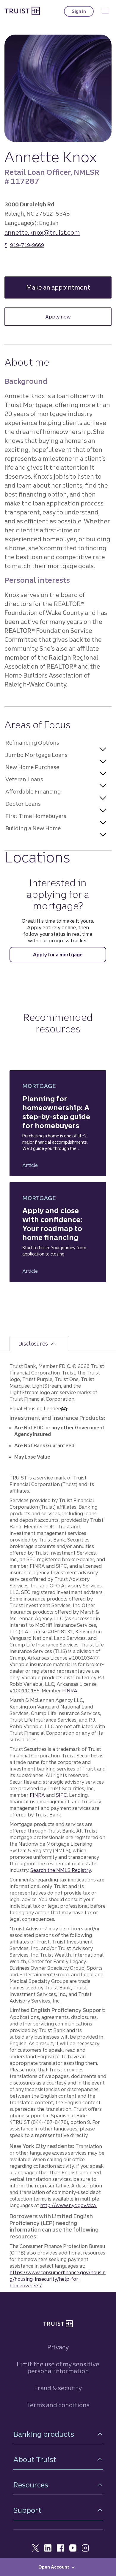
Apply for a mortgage (58, 955)
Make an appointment (69, 287)
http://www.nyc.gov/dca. (68, 2205)
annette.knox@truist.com (42, 232)
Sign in (83, 13)
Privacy (58, 2347)
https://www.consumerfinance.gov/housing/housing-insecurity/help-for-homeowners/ (58, 2279)
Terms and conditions (58, 2405)
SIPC (61, 1795)
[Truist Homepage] (22, 11)
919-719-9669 (27, 245)
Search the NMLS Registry (61, 1870)
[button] (56, 742)
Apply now (58, 317)
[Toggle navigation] (105, 11)
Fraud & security (58, 2388)
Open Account (54, 2567)
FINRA (70, 1691)
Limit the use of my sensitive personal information (58, 2368)
